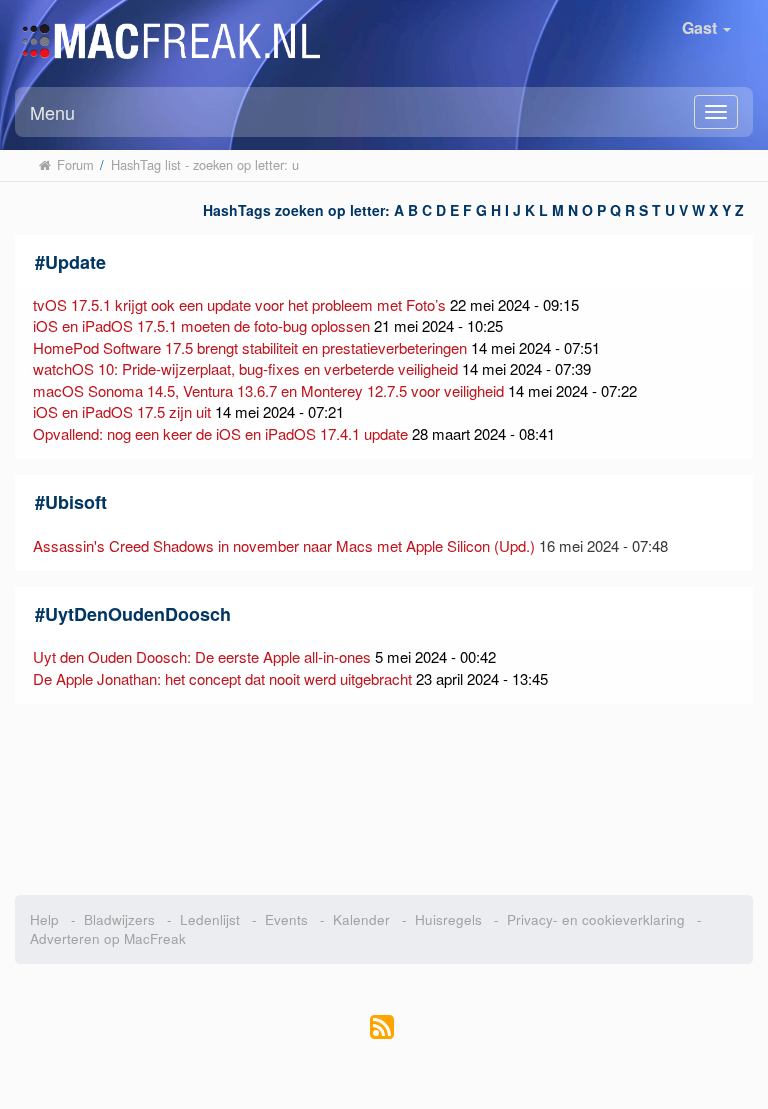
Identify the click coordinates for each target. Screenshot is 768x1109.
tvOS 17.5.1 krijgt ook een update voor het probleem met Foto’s (239, 304)
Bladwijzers (119, 919)
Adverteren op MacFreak (108, 938)
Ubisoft (76, 502)
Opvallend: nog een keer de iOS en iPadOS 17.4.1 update (220, 433)
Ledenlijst (210, 919)
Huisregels (448, 919)
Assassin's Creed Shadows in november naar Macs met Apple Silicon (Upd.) (284, 545)
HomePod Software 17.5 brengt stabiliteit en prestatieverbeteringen (250, 347)
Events (286, 919)
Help (44, 919)
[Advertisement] (384, 800)
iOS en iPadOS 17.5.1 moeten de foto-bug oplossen (201, 325)
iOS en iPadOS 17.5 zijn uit (122, 411)
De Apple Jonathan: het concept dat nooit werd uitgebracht (222, 678)
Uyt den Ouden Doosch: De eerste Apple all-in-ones (202, 656)
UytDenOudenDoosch (138, 614)
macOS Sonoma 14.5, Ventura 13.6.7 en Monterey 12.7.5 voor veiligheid (268, 390)
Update (75, 262)
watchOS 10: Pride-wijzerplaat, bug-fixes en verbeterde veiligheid (245, 368)
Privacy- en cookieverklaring (596, 919)
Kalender (361, 919)
